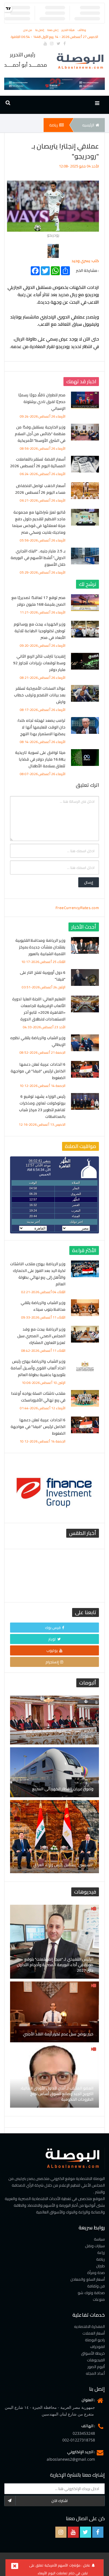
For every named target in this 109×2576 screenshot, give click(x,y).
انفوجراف (97, 2347)
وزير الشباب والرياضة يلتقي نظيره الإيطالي (38, 1041)
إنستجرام (52, 1662)
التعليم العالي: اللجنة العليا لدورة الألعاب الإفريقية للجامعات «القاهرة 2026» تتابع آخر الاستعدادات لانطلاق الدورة (39, 1009)
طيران (100, 2266)
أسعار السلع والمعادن (88, 2279)
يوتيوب (52, 1650)
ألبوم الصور (96, 2367)
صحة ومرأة (96, 2273)
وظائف (82, 30)
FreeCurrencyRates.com (77, 908)
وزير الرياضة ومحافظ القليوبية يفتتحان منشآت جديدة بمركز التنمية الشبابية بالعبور (41, 947)
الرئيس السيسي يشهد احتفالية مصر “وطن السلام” (59, 1733)
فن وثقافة (96, 2286)
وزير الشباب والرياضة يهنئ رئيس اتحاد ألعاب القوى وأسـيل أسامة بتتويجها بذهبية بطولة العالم (38, 1368)
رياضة (54, 125)
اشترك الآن (60, 2501)
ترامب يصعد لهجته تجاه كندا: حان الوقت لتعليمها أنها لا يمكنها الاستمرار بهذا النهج (41, 727)
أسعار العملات (94, 2333)
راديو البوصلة (95, 2340)
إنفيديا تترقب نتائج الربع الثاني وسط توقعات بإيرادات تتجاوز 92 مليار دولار (39, 663)
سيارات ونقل (95, 2246)
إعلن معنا (53, 30)
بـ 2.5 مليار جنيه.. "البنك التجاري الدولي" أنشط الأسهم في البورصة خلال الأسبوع (38, 558)
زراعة (101, 2252)
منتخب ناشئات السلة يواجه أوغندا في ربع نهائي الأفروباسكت (38, 1397)
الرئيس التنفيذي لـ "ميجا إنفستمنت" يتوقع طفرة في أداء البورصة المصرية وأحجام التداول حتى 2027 (55, 1965)
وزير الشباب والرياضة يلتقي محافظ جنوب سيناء (43, 1306)
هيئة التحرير (68, 30)
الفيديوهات (96, 2360)
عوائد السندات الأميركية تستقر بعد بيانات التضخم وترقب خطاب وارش (40, 695)
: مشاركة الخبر (87, 270)
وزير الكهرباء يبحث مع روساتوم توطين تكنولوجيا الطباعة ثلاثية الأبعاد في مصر (40, 631)
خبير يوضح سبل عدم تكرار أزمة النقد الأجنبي (58, 2034)
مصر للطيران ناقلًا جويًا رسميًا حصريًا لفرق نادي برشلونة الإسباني (42, 402)
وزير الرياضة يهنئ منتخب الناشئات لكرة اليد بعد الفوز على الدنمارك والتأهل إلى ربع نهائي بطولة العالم (38, 1274)
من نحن (28, 30)
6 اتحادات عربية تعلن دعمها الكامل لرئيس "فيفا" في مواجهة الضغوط (38, 1071)
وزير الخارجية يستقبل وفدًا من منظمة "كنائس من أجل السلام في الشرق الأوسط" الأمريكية (40, 434)
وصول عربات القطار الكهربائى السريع (63, 1789)
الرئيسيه (88, 125)
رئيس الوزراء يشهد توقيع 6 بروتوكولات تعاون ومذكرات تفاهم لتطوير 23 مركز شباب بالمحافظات (42, 1106)
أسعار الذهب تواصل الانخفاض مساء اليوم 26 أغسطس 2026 (40, 489)
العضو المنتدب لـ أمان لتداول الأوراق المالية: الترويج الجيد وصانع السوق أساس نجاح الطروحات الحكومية (57, 2094)
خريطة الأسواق (93, 2353)
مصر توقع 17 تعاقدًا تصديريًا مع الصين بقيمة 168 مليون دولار (39, 601)
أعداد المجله (95, 2373)
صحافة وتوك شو (91, 2293)
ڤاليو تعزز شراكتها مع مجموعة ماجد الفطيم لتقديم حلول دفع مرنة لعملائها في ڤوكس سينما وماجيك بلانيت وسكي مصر (39, 522)
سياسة (99, 2239)
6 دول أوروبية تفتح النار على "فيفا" (43, 976)
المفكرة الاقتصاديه (90, 2326)
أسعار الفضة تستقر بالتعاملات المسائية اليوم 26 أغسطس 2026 (38, 463)
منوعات (99, 2299)
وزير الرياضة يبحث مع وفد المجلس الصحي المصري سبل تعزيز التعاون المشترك (42, 1336)
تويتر (52, 1639)
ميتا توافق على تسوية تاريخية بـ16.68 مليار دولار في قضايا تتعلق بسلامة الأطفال (40, 759)
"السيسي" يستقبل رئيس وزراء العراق (63, 1865)
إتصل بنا (40, 30)
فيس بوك (53, 1628)
